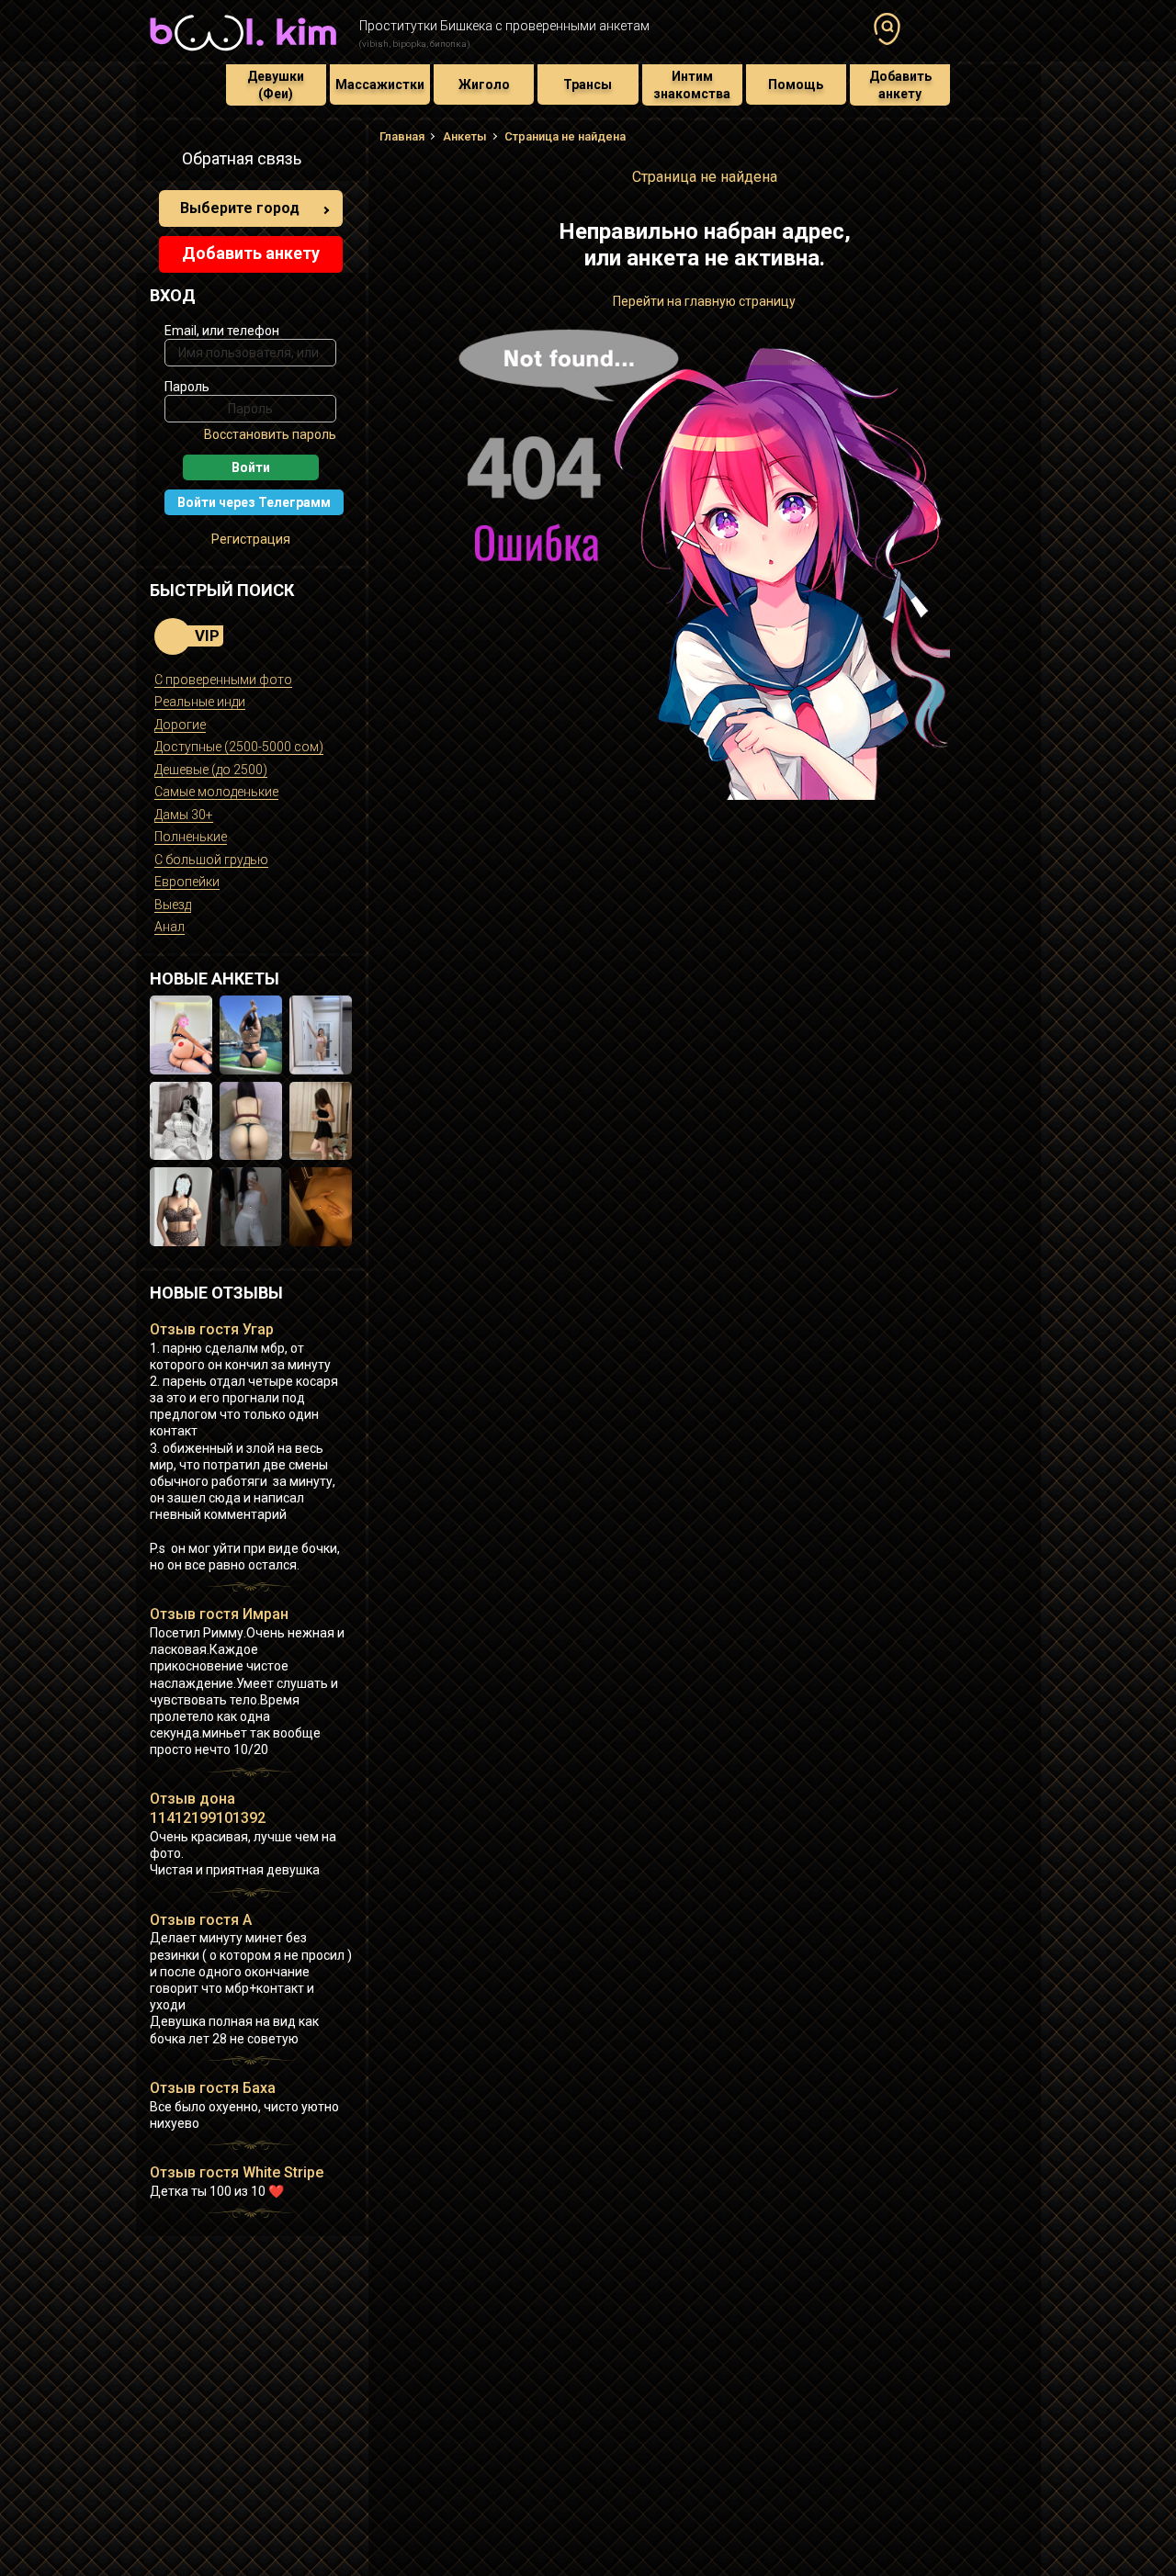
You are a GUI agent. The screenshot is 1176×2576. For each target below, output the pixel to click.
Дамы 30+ (184, 815)
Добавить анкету (900, 84)
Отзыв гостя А (201, 1920)
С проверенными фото (223, 680)
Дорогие (180, 725)
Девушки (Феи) (276, 84)
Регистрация (251, 539)
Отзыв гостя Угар (212, 1329)
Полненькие (191, 837)
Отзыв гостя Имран (219, 1614)
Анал (170, 927)
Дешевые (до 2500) (211, 770)
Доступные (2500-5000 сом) (239, 747)
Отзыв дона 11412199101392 (208, 1808)
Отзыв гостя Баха (213, 2088)
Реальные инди (200, 702)
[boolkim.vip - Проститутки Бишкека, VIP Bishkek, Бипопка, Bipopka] (243, 53)
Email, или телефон (222, 331)
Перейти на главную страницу (704, 301)
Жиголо (484, 84)
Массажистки (380, 84)
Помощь (796, 84)
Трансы (588, 84)
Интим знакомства (692, 84)
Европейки (187, 882)
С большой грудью (211, 860)
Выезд (173, 905)
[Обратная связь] (160, 162)
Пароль (187, 387)
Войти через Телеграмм (254, 502)
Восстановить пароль (270, 434)
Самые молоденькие (216, 792)
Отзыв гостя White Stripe (237, 2172)
